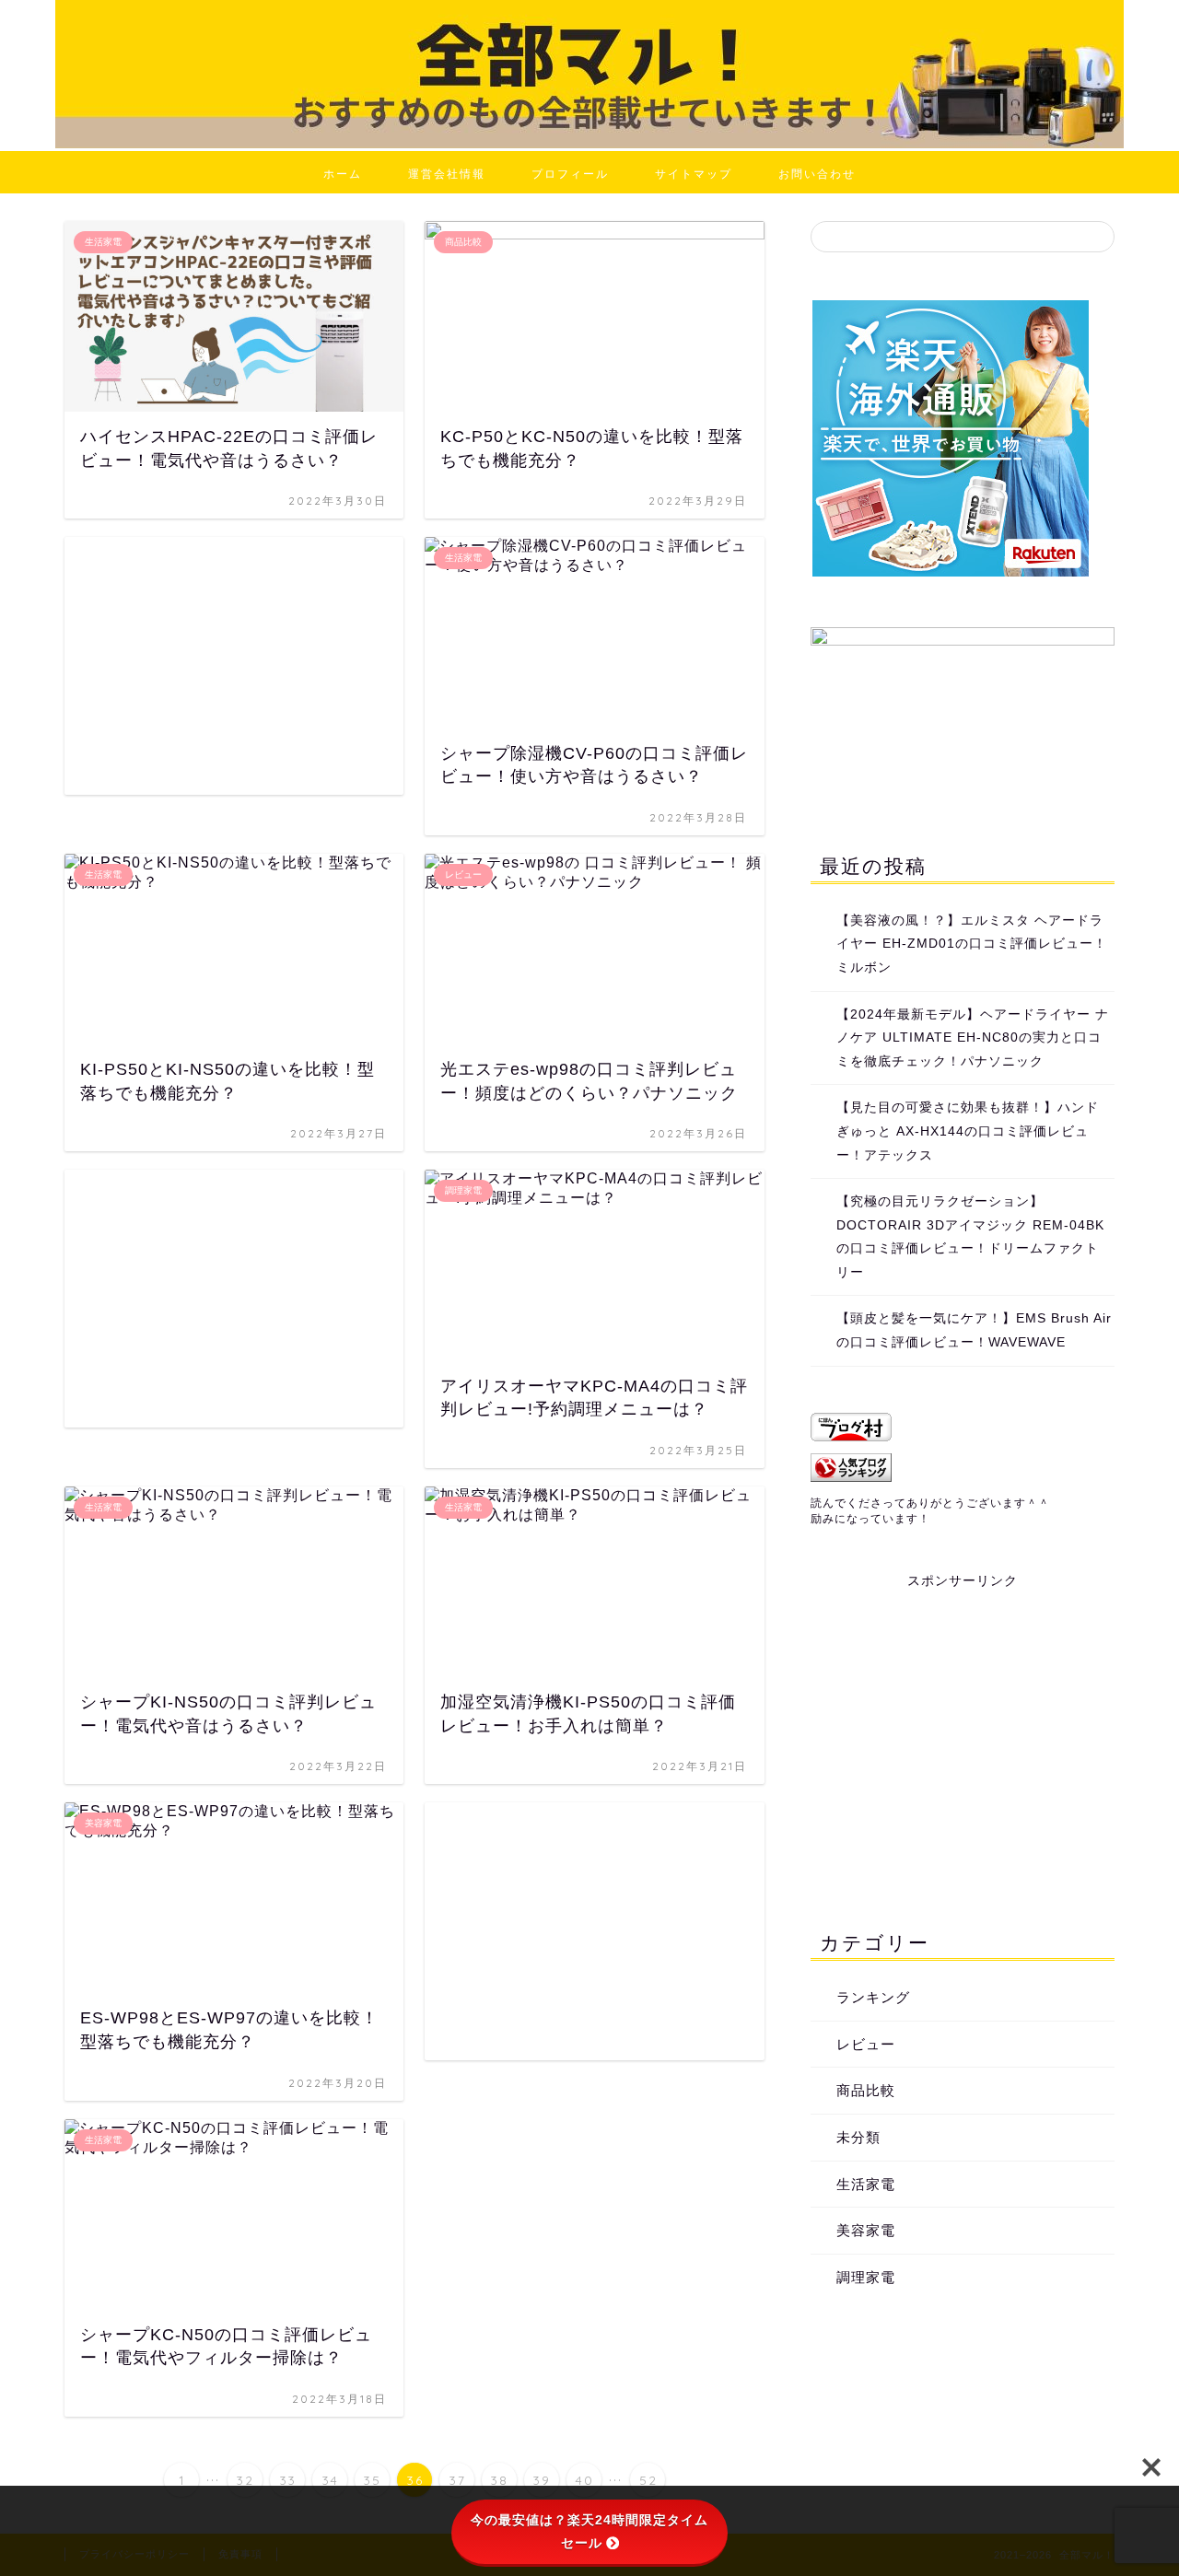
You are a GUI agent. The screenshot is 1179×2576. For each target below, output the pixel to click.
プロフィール (570, 174)
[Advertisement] (234, 666)
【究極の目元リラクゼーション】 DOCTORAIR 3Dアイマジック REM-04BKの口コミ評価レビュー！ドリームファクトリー (970, 1237)
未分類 (858, 2137)
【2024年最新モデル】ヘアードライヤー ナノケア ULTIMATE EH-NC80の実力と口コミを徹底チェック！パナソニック (973, 1038)
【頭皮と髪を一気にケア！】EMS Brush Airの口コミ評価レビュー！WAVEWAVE (974, 1330)
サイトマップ (694, 174)
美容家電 (866, 2230)
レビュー (866, 2044)
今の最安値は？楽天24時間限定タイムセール (589, 2531)
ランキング (873, 1997)
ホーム (343, 174)
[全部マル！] (589, 143)
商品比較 (866, 2090)
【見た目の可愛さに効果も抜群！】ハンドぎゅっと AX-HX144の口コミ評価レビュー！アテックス (968, 1131)
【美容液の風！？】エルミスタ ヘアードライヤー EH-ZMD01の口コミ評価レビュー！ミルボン (972, 944)
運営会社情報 (447, 174)
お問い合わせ (817, 174)
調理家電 (866, 2277)
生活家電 (866, 2184)
